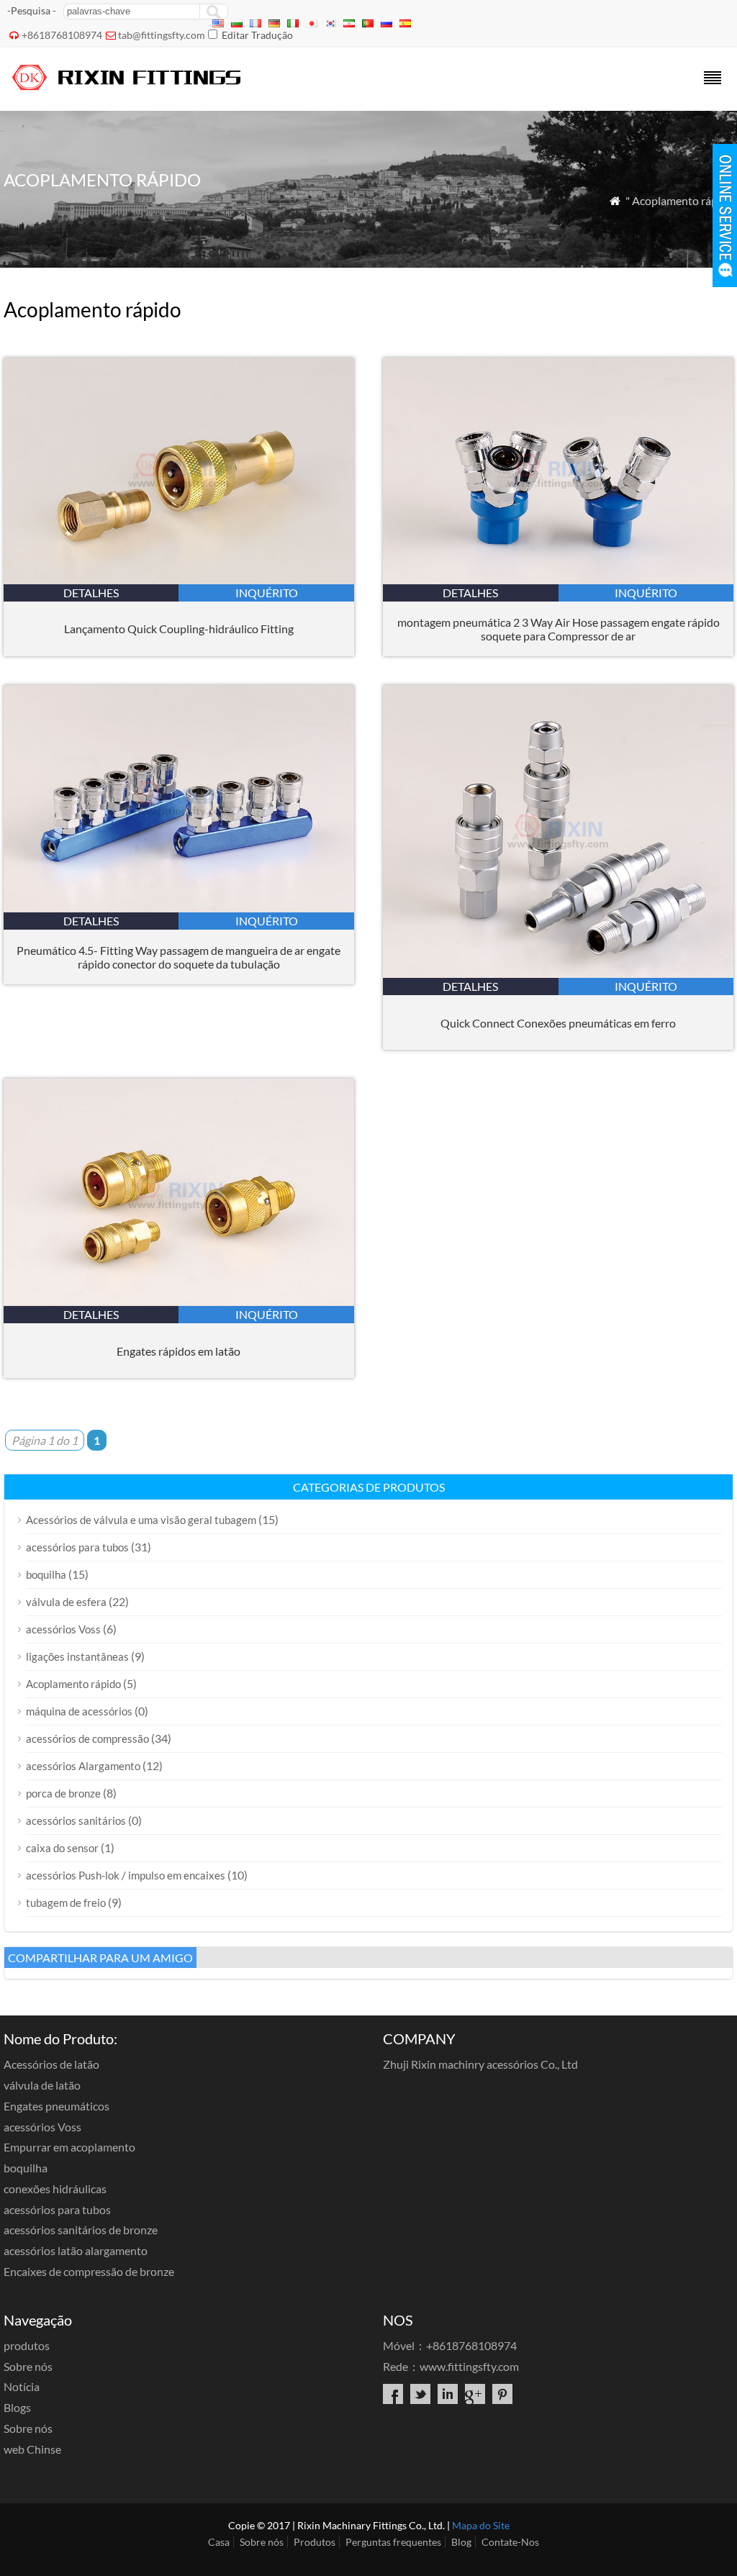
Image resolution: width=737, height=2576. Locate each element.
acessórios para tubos (77, 1547)
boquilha (46, 1574)
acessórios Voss (63, 1629)
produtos (27, 2345)
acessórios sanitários (76, 1820)
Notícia (22, 2386)
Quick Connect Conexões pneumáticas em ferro (558, 1023)
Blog (461, 2542)
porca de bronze (63, 1793)
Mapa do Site (481, 2525)
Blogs (17, 2407)
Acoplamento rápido (73, 1684)
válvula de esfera (66, 1602)
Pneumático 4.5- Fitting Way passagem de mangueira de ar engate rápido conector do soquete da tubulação (178, 957)
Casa (219, 2542)
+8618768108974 (62, 35)
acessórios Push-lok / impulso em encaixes (126, 1875)
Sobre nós (28, 2366)
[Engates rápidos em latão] (179, 1301)
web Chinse (32, 2449)
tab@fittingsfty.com (162, 35)
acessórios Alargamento (83, 1766)
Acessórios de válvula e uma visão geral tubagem (141, 1520)
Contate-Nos (510, 2542)
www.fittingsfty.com (469, 2366)
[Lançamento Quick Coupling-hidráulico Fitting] (179, 580)
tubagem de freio (66, 1902)
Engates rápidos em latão (178, 1351)
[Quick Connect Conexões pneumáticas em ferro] (558, 973)
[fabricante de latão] (128, 92)
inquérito (267, 593)
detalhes (91, 593)
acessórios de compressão (87, 1738)
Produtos (315, 2542)
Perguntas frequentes (393, 2542)
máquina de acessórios (79, 1711)
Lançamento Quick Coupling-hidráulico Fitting (179, 629)
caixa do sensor (62, 1848)
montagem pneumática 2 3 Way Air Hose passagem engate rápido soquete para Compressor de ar (559, 629)
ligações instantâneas (77, 1656)
